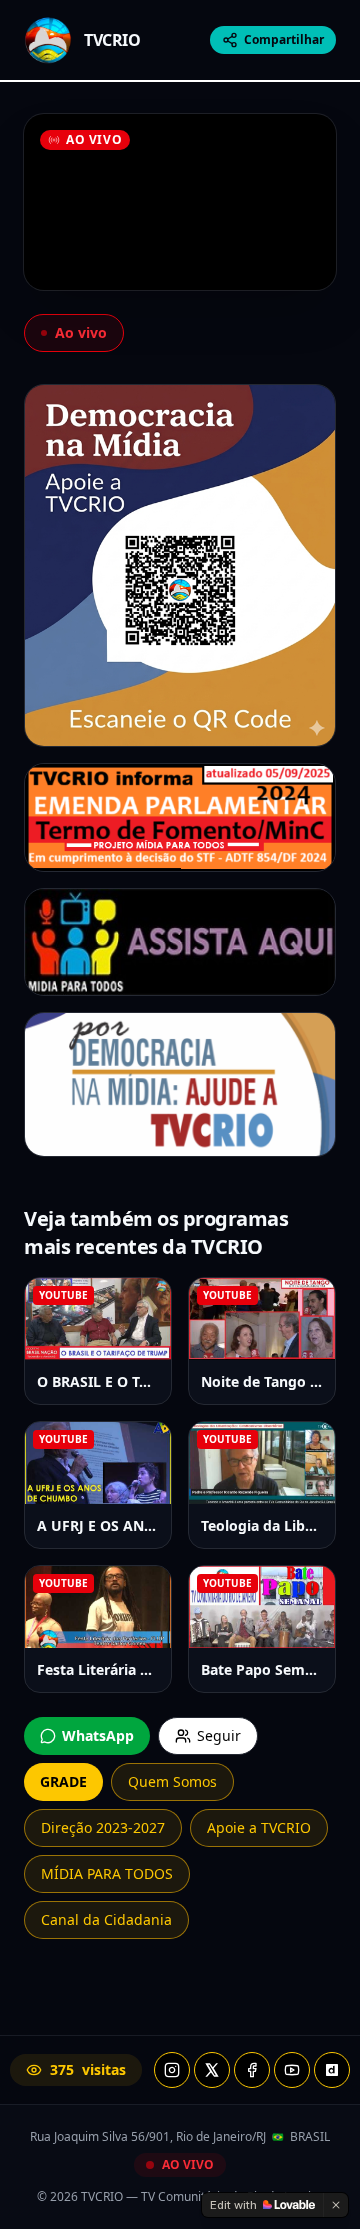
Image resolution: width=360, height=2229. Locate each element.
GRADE (63, 1781)
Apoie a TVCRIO (259, 1827)
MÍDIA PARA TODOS (107, 1873)
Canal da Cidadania (106, 1919)
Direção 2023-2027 (103, 1827)
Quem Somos (172, 1781)
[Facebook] (252, 2070)
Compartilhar (284, 39)
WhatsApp (98, 1735)
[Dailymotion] (332, 2070)
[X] (212, 2070)
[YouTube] (292, 2070)
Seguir (219, 1735)
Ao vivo (81, 332)
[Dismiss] (336, 2205)
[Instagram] (172, 2070)
